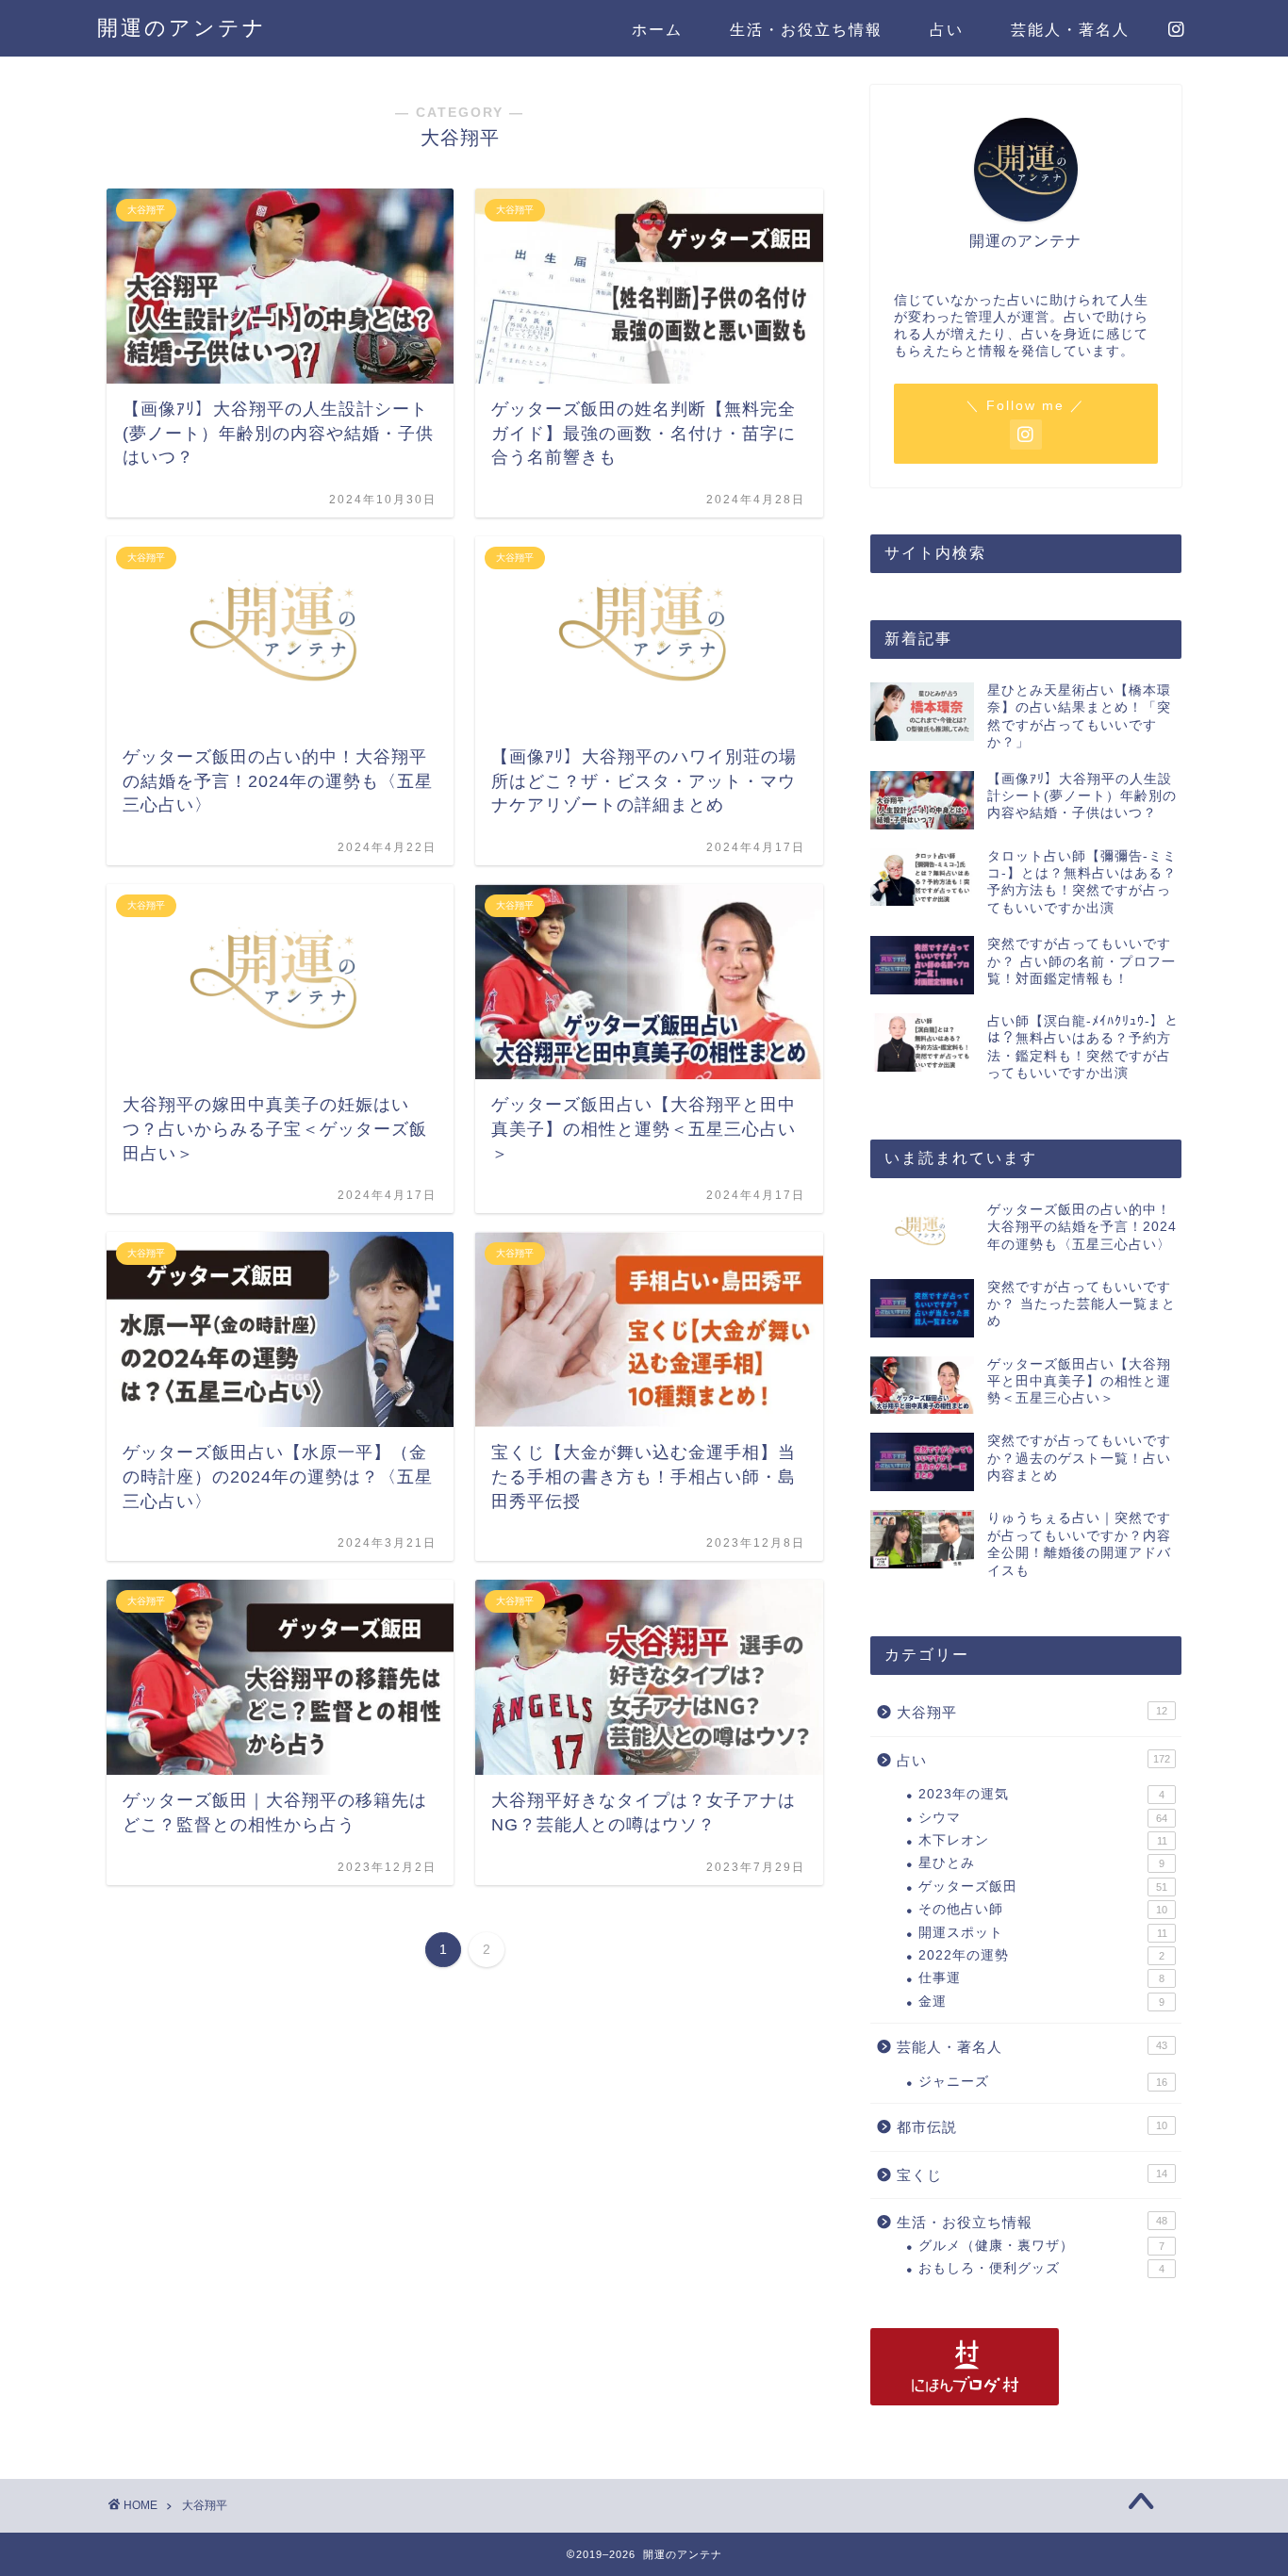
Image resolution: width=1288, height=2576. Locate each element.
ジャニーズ (1043, 2082)
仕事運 (1041, 1978)
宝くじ (1032, 2175)
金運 (1041, 2002)
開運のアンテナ (182, 28)
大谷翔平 (1032, 1712)
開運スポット (1043, 1933)
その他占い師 (1043, 1909)
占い (947, 30)
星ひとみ (1041, 1863)
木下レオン (1043, 1840)
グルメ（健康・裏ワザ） (1041, 2246)
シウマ (1043, 1818)
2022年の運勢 (1041, 1955)
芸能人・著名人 (1070, 30)
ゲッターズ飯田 (1043, 1887)
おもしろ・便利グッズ (1041, 2268)
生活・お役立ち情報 (806, 30)
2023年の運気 (1041, 1794)
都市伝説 (1032, 2127)
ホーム (657, 30)
